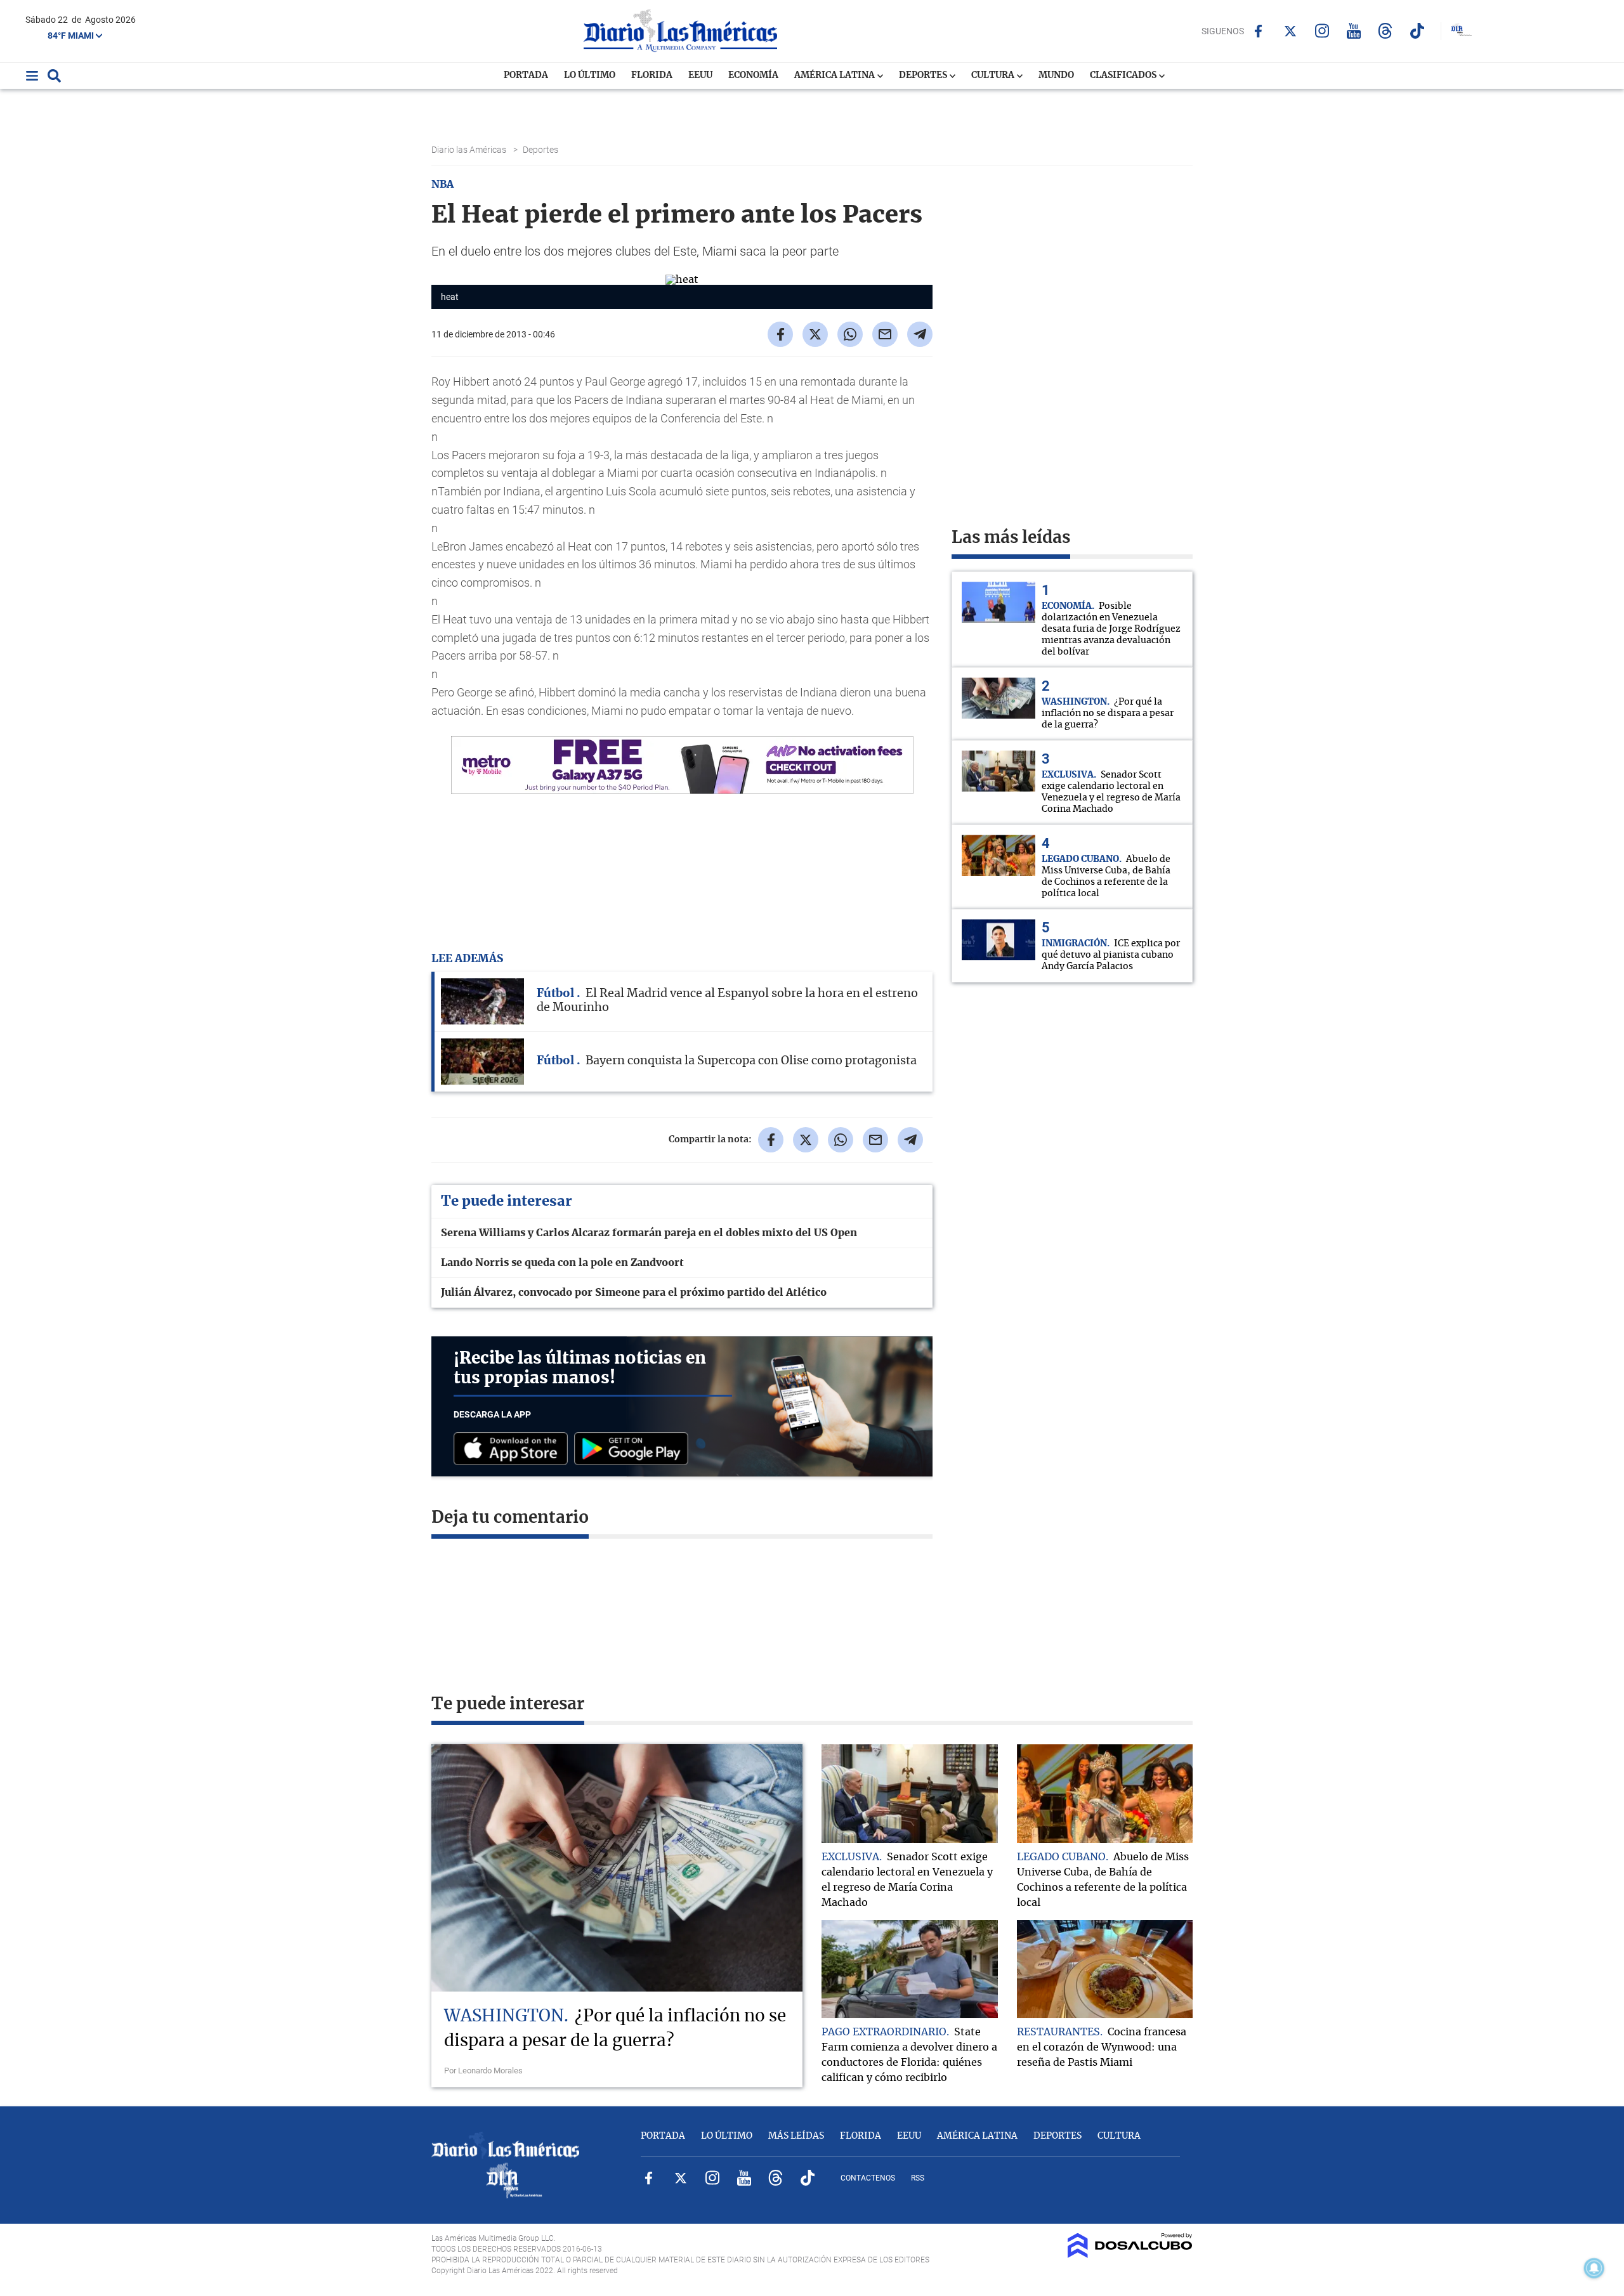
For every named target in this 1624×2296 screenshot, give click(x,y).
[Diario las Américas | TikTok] (1417, 31)
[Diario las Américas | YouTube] (1353, 31)
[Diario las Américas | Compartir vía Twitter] (815, 334)
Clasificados (1124, 75)
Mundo (1056, 75)
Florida (652, 75)
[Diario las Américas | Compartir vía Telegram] (920, 334)
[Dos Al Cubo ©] (1130, 2255)
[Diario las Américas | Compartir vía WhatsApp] (850, 334)
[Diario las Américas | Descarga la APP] (514, 1450)
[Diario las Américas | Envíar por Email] (885, 334)
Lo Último (590, 75)
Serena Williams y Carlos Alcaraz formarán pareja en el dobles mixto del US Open (649, 1233)
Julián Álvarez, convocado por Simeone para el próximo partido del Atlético (634, 1293)
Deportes (924, 75)
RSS (918, 2178)
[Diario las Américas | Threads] (1385, 31)
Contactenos (868, 2178)
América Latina (835, 75)
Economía (753, 75)
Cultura (994, 75)
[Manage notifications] (1594, 2268)
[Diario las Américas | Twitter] (1290, 31)
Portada (526, 75)
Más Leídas (796, 2136)
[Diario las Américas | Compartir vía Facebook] (780, 334)
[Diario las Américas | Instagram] (1322, 31)
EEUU (700, 75)
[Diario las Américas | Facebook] (1258, 31)
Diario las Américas (470, 150)
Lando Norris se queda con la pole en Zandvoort (562, 1263)
